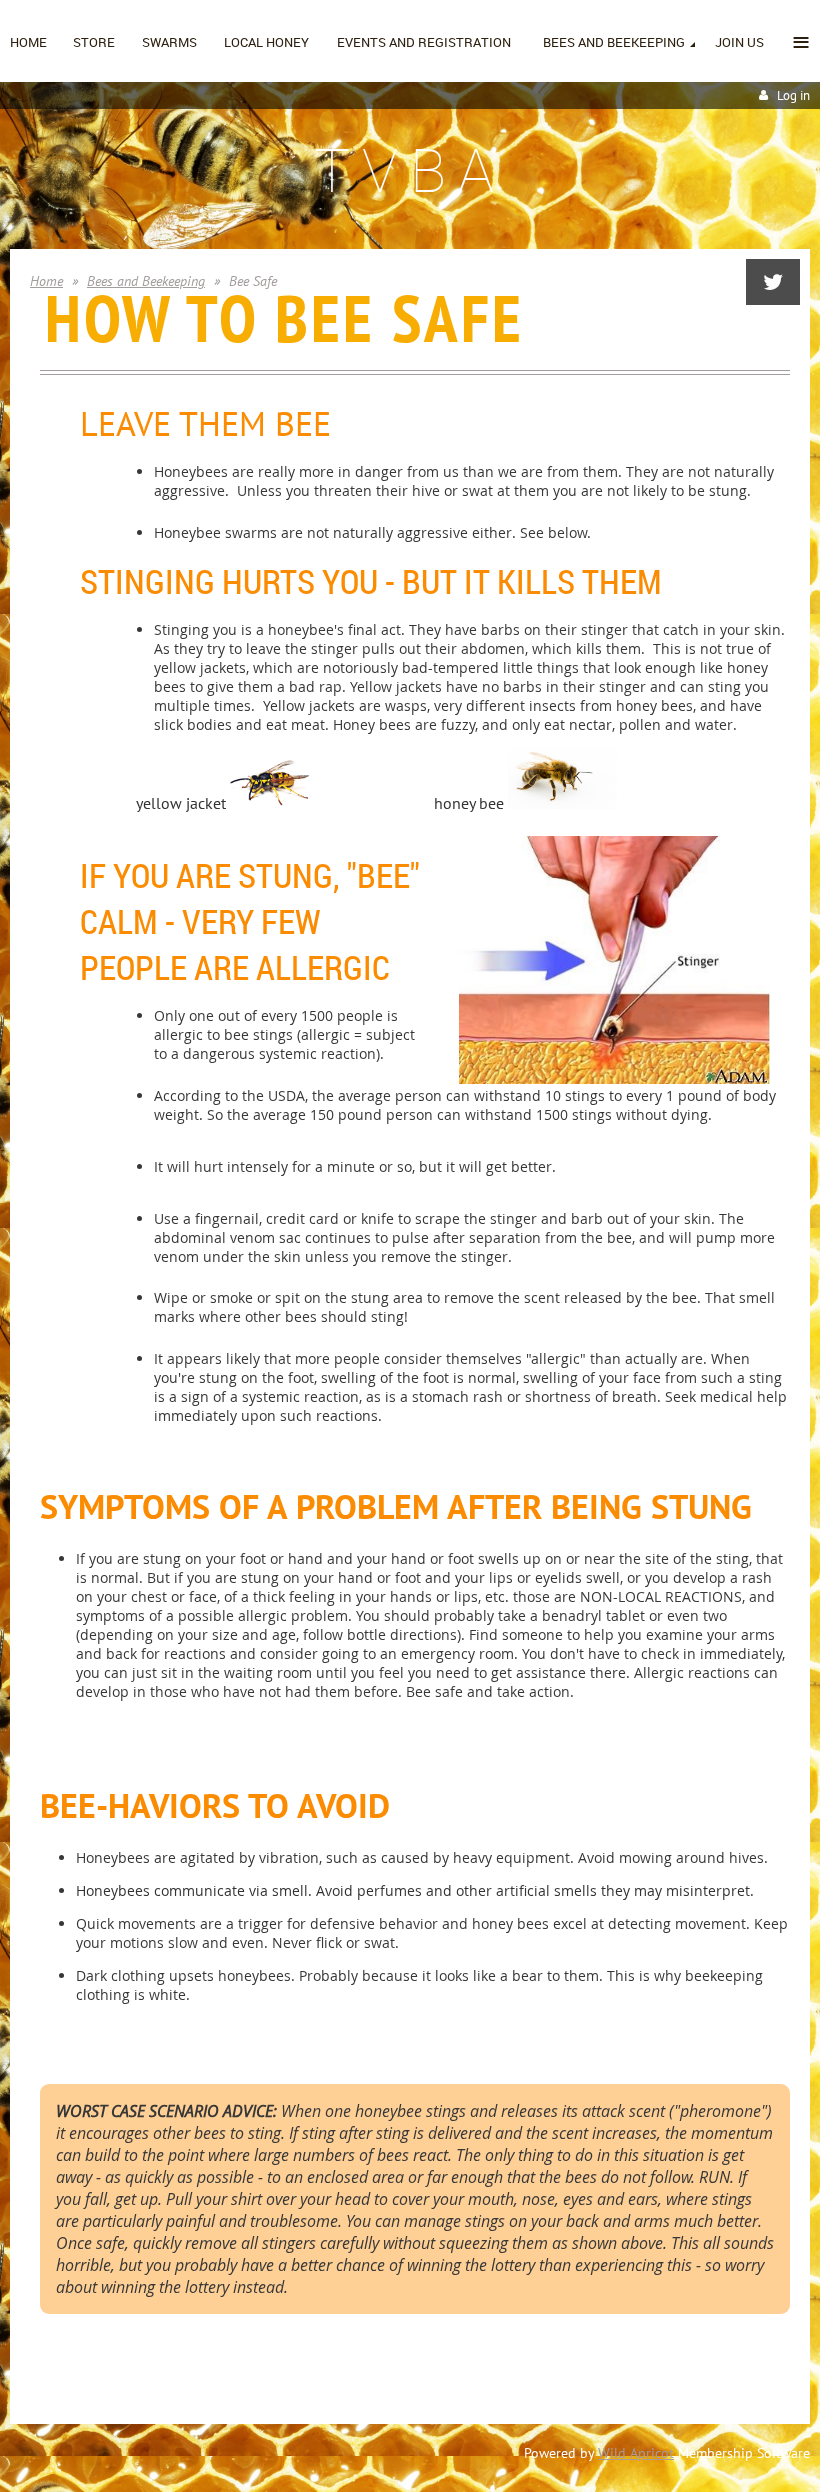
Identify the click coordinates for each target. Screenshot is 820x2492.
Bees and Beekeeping (146, 281)
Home (46, 281)
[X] (773, 282)
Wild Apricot (636, 2453)
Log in (793, 95)
